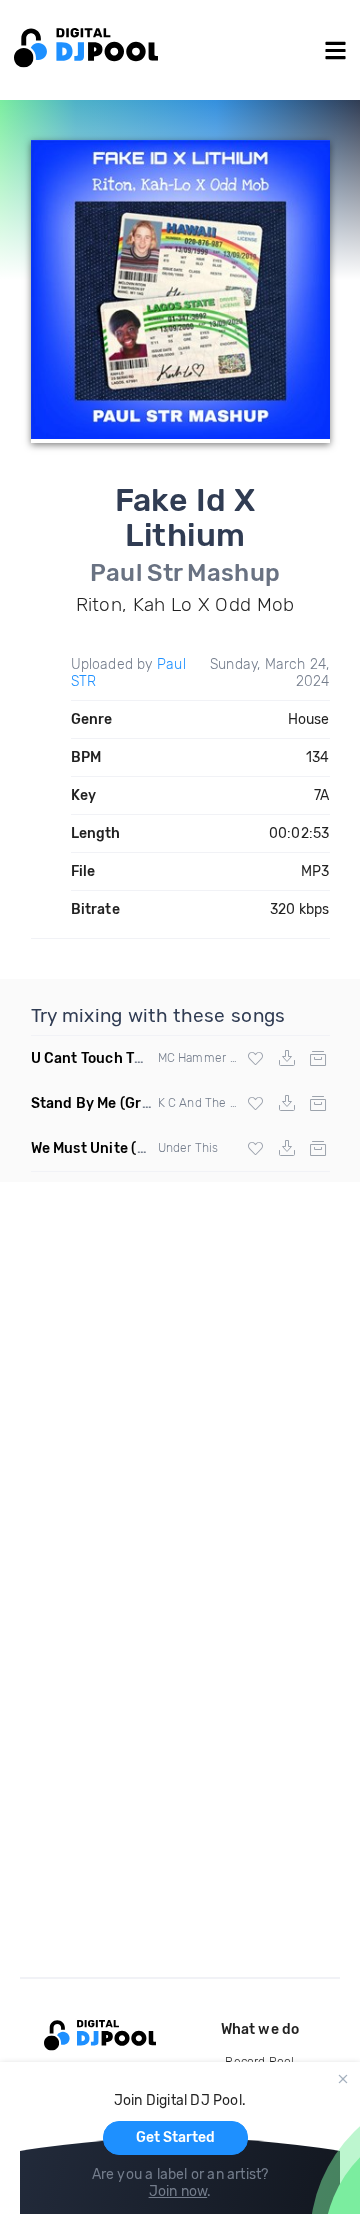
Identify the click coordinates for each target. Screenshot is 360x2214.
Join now (178, 2191)
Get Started (175, 2137)
